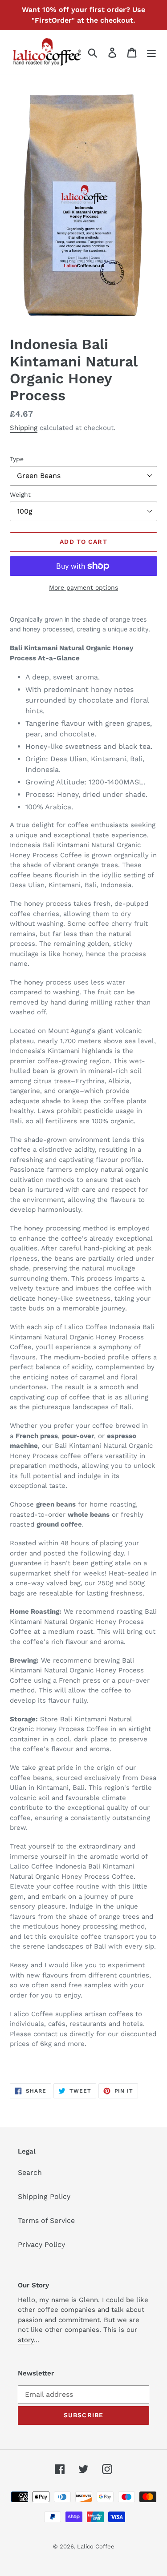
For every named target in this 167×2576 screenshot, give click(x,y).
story (26, 2340)
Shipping (24, 428)
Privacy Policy (41, 2244)
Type (17, 459)
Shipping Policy (44, 2196)
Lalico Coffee (96, 2546)
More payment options (83, 587)
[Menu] (151, 53)
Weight (20, 494)
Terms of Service (46, 2220)
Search (30, 2172)
